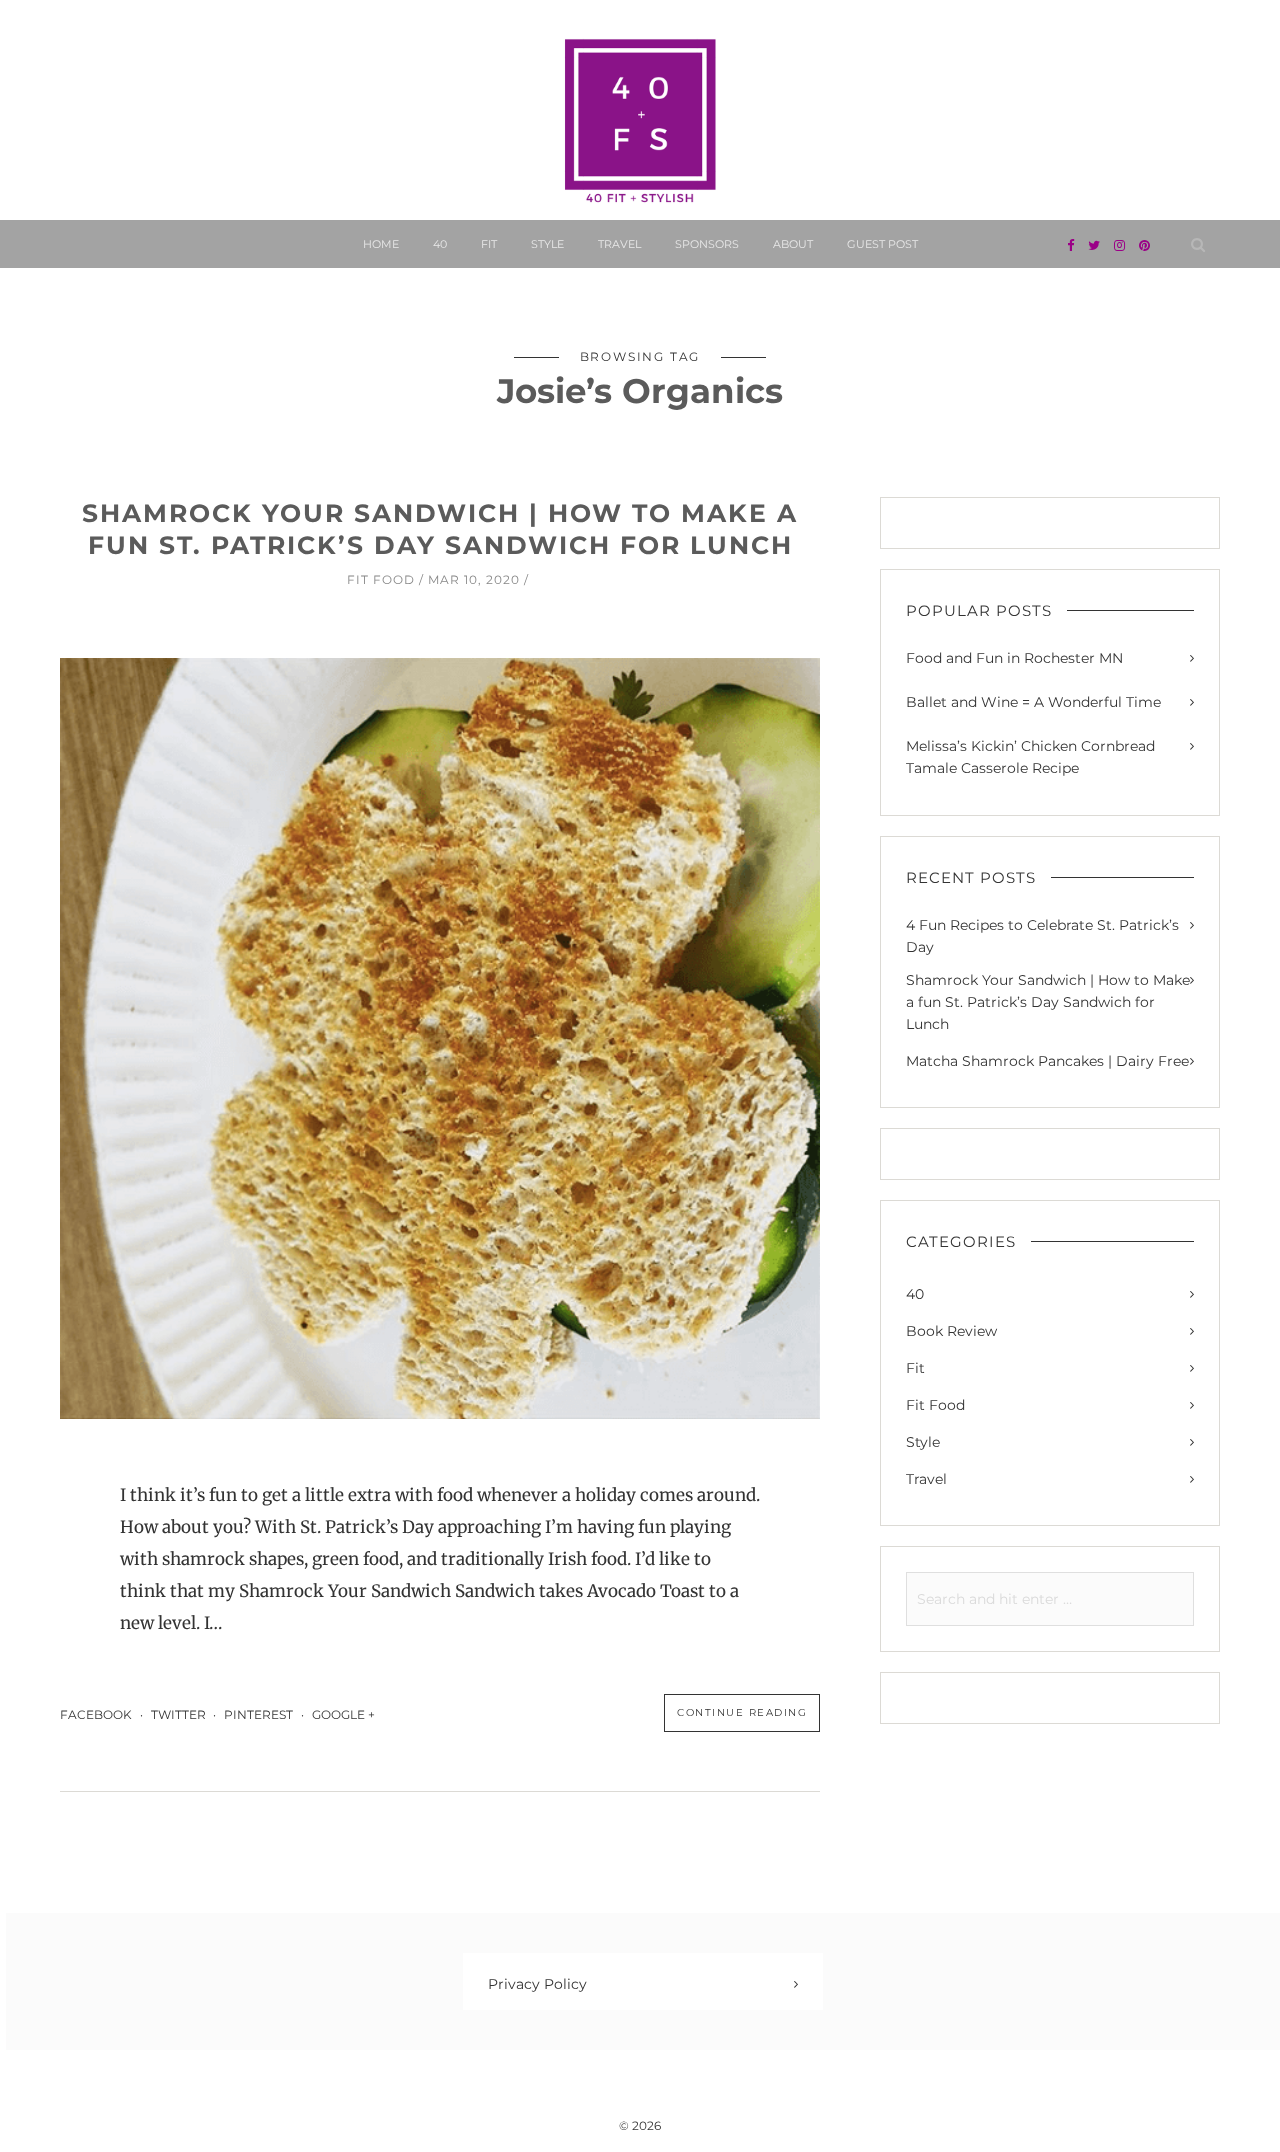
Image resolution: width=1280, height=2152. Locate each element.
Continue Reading (742, 1712)
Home (381, 244)
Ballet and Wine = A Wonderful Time (1033, 702)
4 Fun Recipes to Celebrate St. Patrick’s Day (1042, 936)
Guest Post (882, 244)
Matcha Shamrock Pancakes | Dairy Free (1047, 1061)
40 (440, 244)
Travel (619, 244)
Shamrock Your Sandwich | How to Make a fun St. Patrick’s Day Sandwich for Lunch (1048, 1002)
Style (547, 244)
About (793, 244)
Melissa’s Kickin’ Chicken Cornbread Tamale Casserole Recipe (1030, 757)
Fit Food (381, 579)
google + (345, 1714)
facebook (96, 1714)
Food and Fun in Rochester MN (1014, 658)
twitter (178, 1714)
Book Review (951, 1331)
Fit (489, 244)
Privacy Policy (537, 1984)
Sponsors (707, 244)
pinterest (258, 1714)
